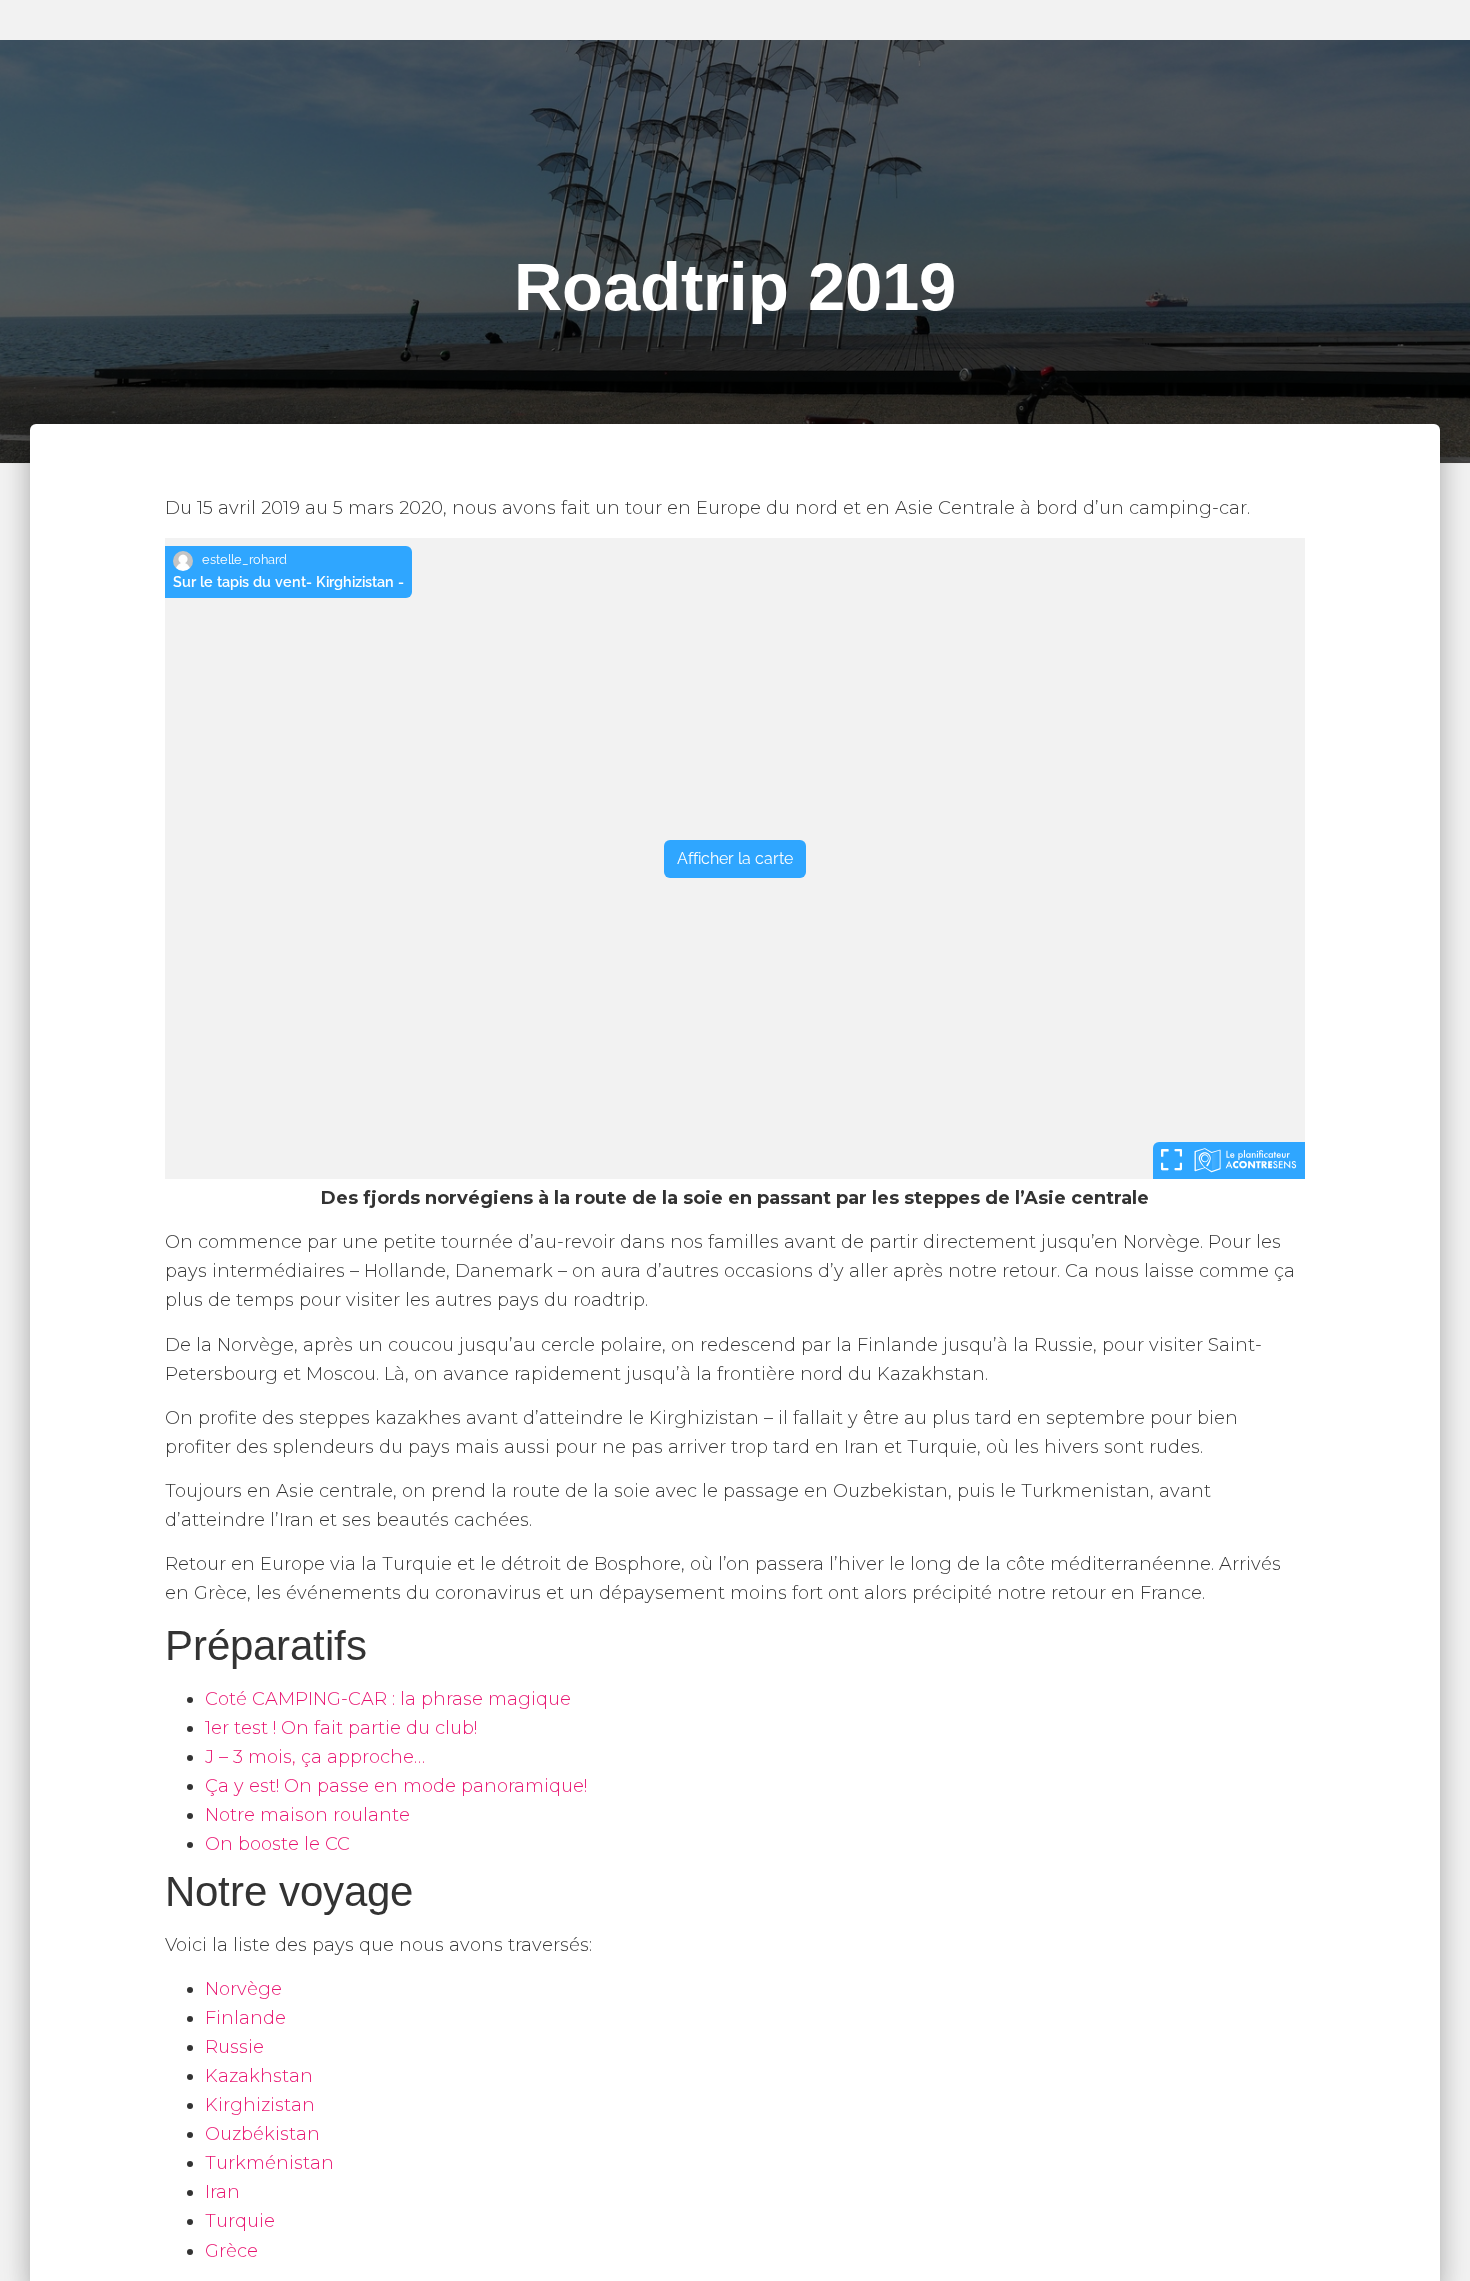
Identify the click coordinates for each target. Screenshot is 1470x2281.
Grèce (231, 2251)
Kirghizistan (260, 2105)
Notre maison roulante (307, 1815)
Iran (222, 2192)
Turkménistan (269, 2163)
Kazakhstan (259, 2076)
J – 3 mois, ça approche (309, 1757)
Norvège (243, 1989)
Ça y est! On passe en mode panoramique (394, 1786)
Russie (234, 2047)
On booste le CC (277, 1844)
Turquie (240, 2221)
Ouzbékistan (262, 2134)
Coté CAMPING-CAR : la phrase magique (388, 1699)
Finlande (245, 2018)
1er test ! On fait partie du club (339, 1728)
